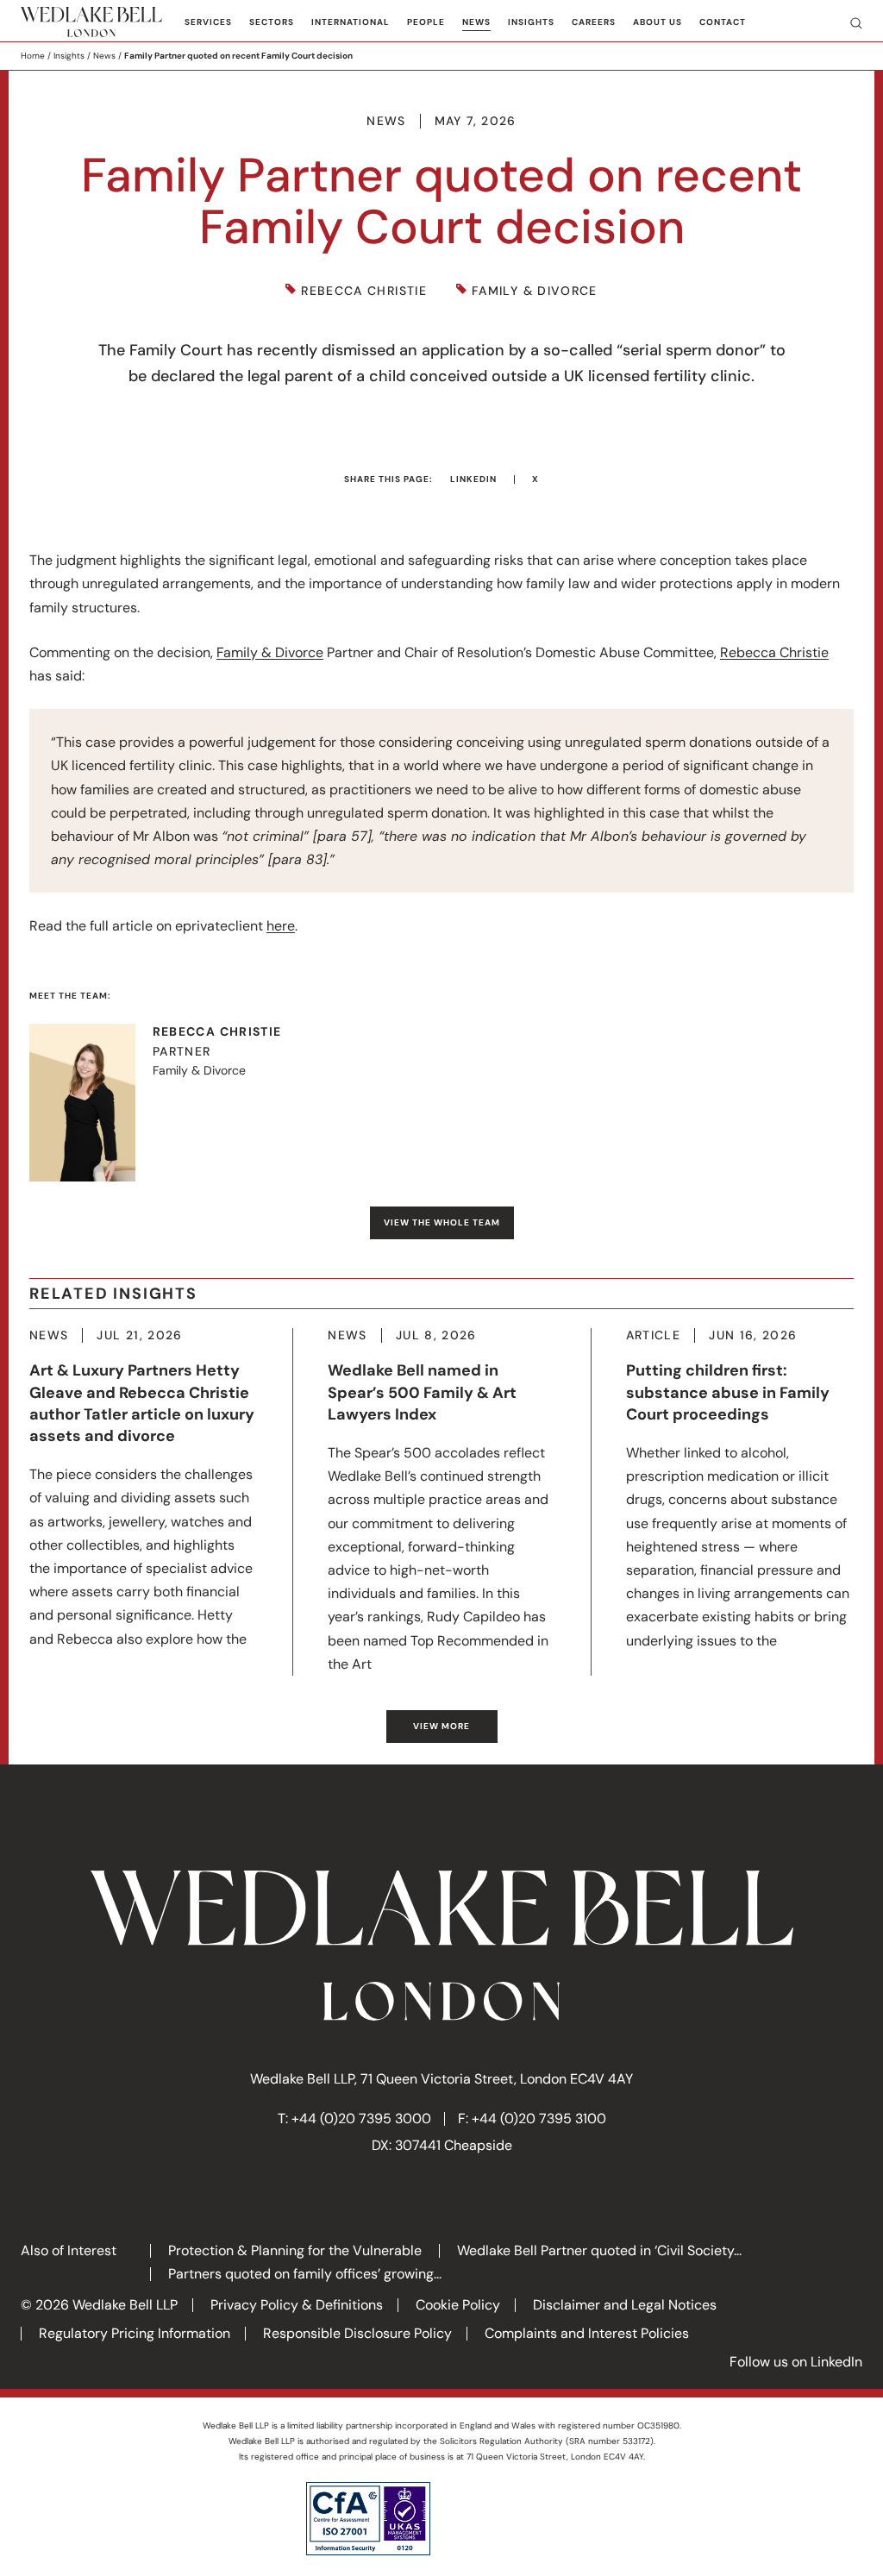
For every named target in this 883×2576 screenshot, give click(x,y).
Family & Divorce (535, 291)
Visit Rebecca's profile (167, 1103)
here (281, 926)
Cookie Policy (458, 2305)
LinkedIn (473, 479)
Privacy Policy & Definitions (297, 2305)
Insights (531, 22)
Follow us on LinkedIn (796, 2362)
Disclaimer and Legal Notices (625, 2305)
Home (33, 56)
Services (208, 22)
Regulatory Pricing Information (135, 2333)
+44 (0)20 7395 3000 (361, 2118)
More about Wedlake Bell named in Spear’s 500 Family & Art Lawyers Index (441, 1502)
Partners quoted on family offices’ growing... (305, 2274)
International (351, 22)
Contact (723, 22)
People (426, 22)
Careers (594, 22)
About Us (658, 22)
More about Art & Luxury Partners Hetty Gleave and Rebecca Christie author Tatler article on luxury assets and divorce (144, 1489)
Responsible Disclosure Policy (357, 2333)
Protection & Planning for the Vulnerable (295, 2250)
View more (441, 1726)
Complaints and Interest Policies (587, 2333)
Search (849, 22)
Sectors (272, 22)
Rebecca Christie (364, 291)
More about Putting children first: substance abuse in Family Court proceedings (740, 1490)
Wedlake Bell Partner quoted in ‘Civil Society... (599, 2250)
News (476, 22)
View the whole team (442, 1222)
